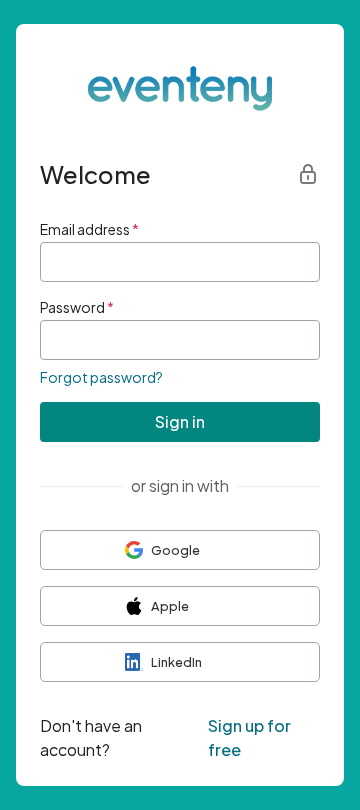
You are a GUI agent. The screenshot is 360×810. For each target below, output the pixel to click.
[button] (180, 550)
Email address (89, 229)
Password (77, 307)
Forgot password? (101, 377)
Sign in (180, 421)
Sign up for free (249, 737)
